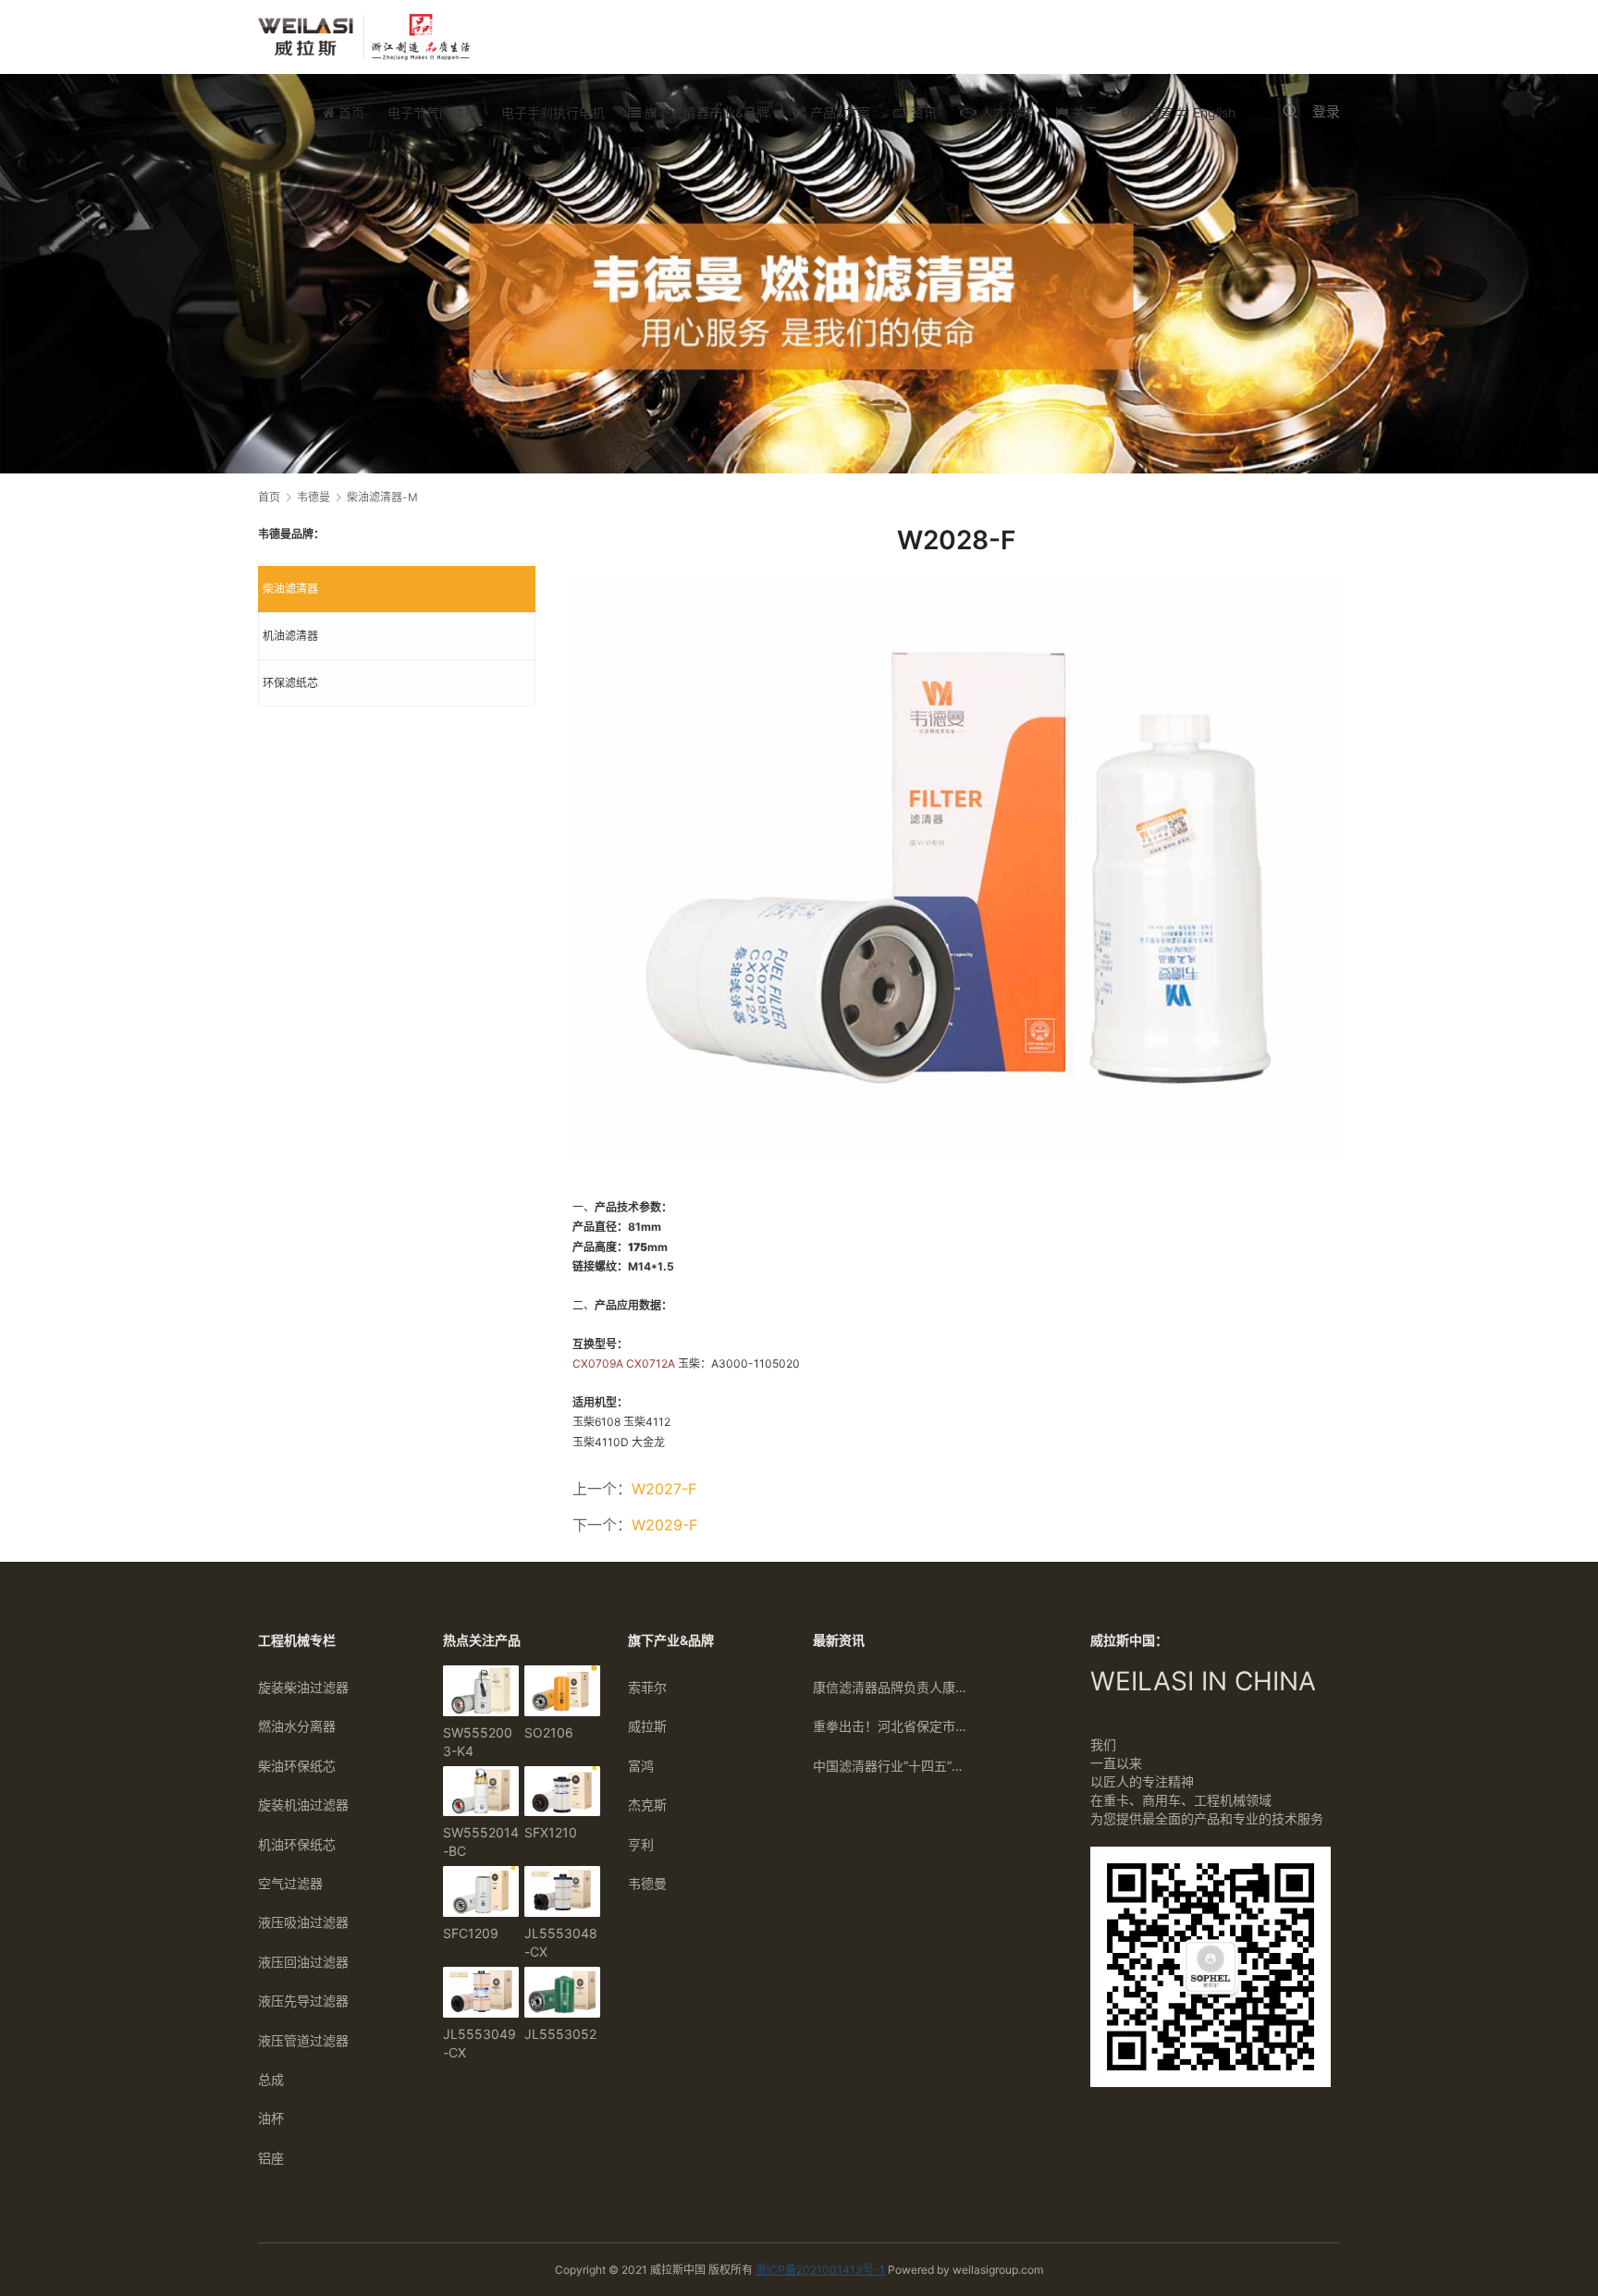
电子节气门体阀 (433, 112)
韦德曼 (647, 1883)
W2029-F (664, 1525)
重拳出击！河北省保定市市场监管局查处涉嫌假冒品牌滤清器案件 (891, 1726)
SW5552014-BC (481, 1842)
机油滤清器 (290, 636)
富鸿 (641, 1766)
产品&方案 (838, 112)
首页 (350, 112)
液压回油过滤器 (303, 1962)
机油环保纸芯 (297, 1844)
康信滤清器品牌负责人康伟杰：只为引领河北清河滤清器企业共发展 (891, 1687)
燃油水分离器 (297, 1726)
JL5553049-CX (479, 2043)
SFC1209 (471, 1933)
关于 (1083, 112)
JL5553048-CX (561, 1942)
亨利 (641, 1844)
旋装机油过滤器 (303, 1805)
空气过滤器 (290, 1883)
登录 (1326, 111)
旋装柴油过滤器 (303, 1687)
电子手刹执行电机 (553, 112)
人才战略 (1004, 112)
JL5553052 (560, 2034)
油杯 (271, 2118)
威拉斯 (647, 1726)
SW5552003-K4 (478, 1742)
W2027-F (664, 1489)
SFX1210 (551, 1832)
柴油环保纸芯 (297, 1766)
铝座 (271, 2158)
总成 (271, 2079)
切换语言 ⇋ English (1178, 112)
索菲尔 (647, 1687)
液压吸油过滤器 (303, 1922)
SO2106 (549, 1732)
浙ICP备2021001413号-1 (820, 2270)
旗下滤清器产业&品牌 (705, 112)
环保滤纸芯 (290, 683)
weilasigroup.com (998, 2270)
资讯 (922, 112)
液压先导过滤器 (303, 2001)
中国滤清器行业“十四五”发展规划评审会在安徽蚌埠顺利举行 (891, 1766)
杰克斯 (647, 1805)
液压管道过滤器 (303, 2040)
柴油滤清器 (290, 589)
